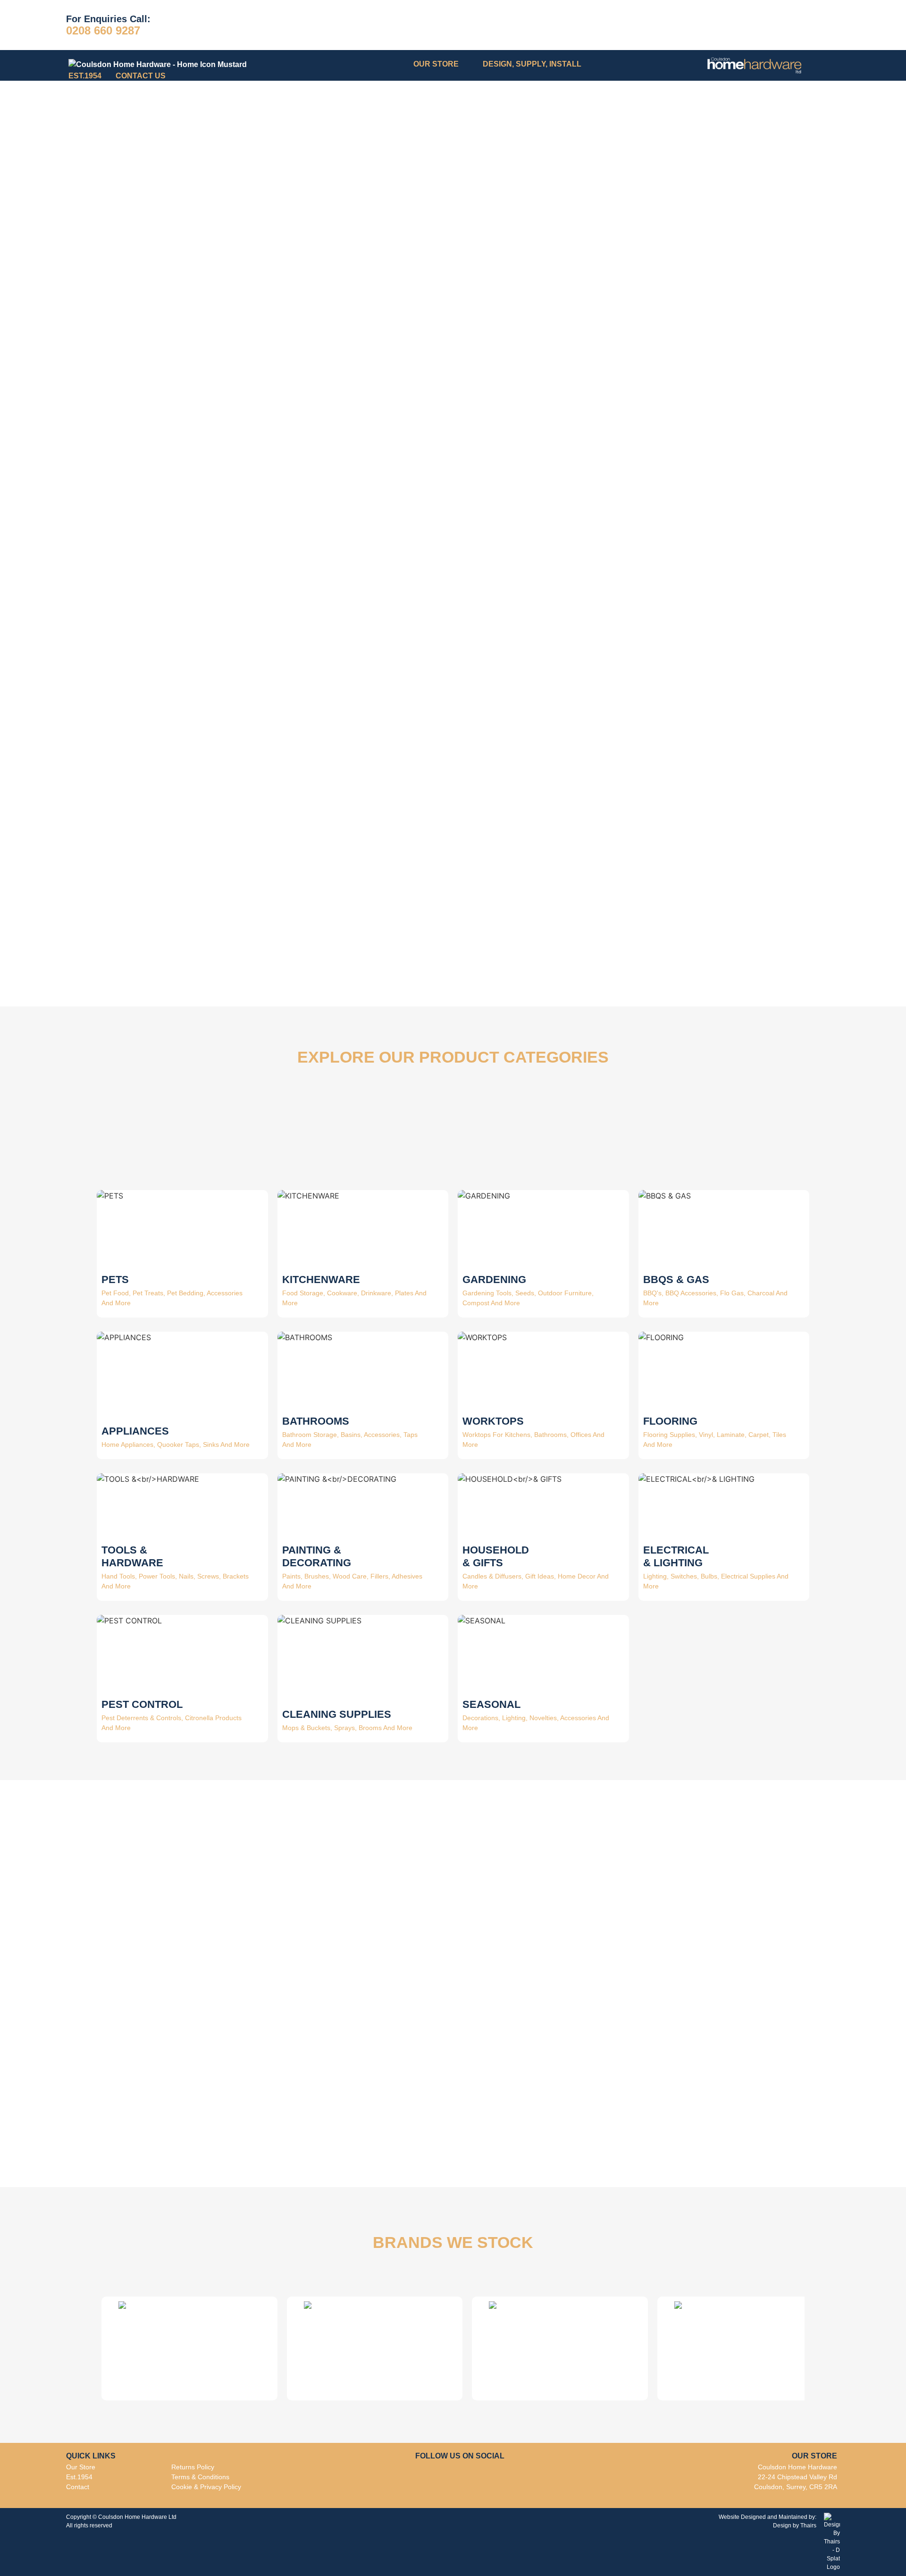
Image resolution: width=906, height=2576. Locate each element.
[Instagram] (454, 2478)
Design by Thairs (795, 2525)
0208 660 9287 (103, 30)
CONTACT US (141, 76)
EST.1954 (85, 76)
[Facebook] (433, 2478)
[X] (492, 2477)
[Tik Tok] (475, 2478)
